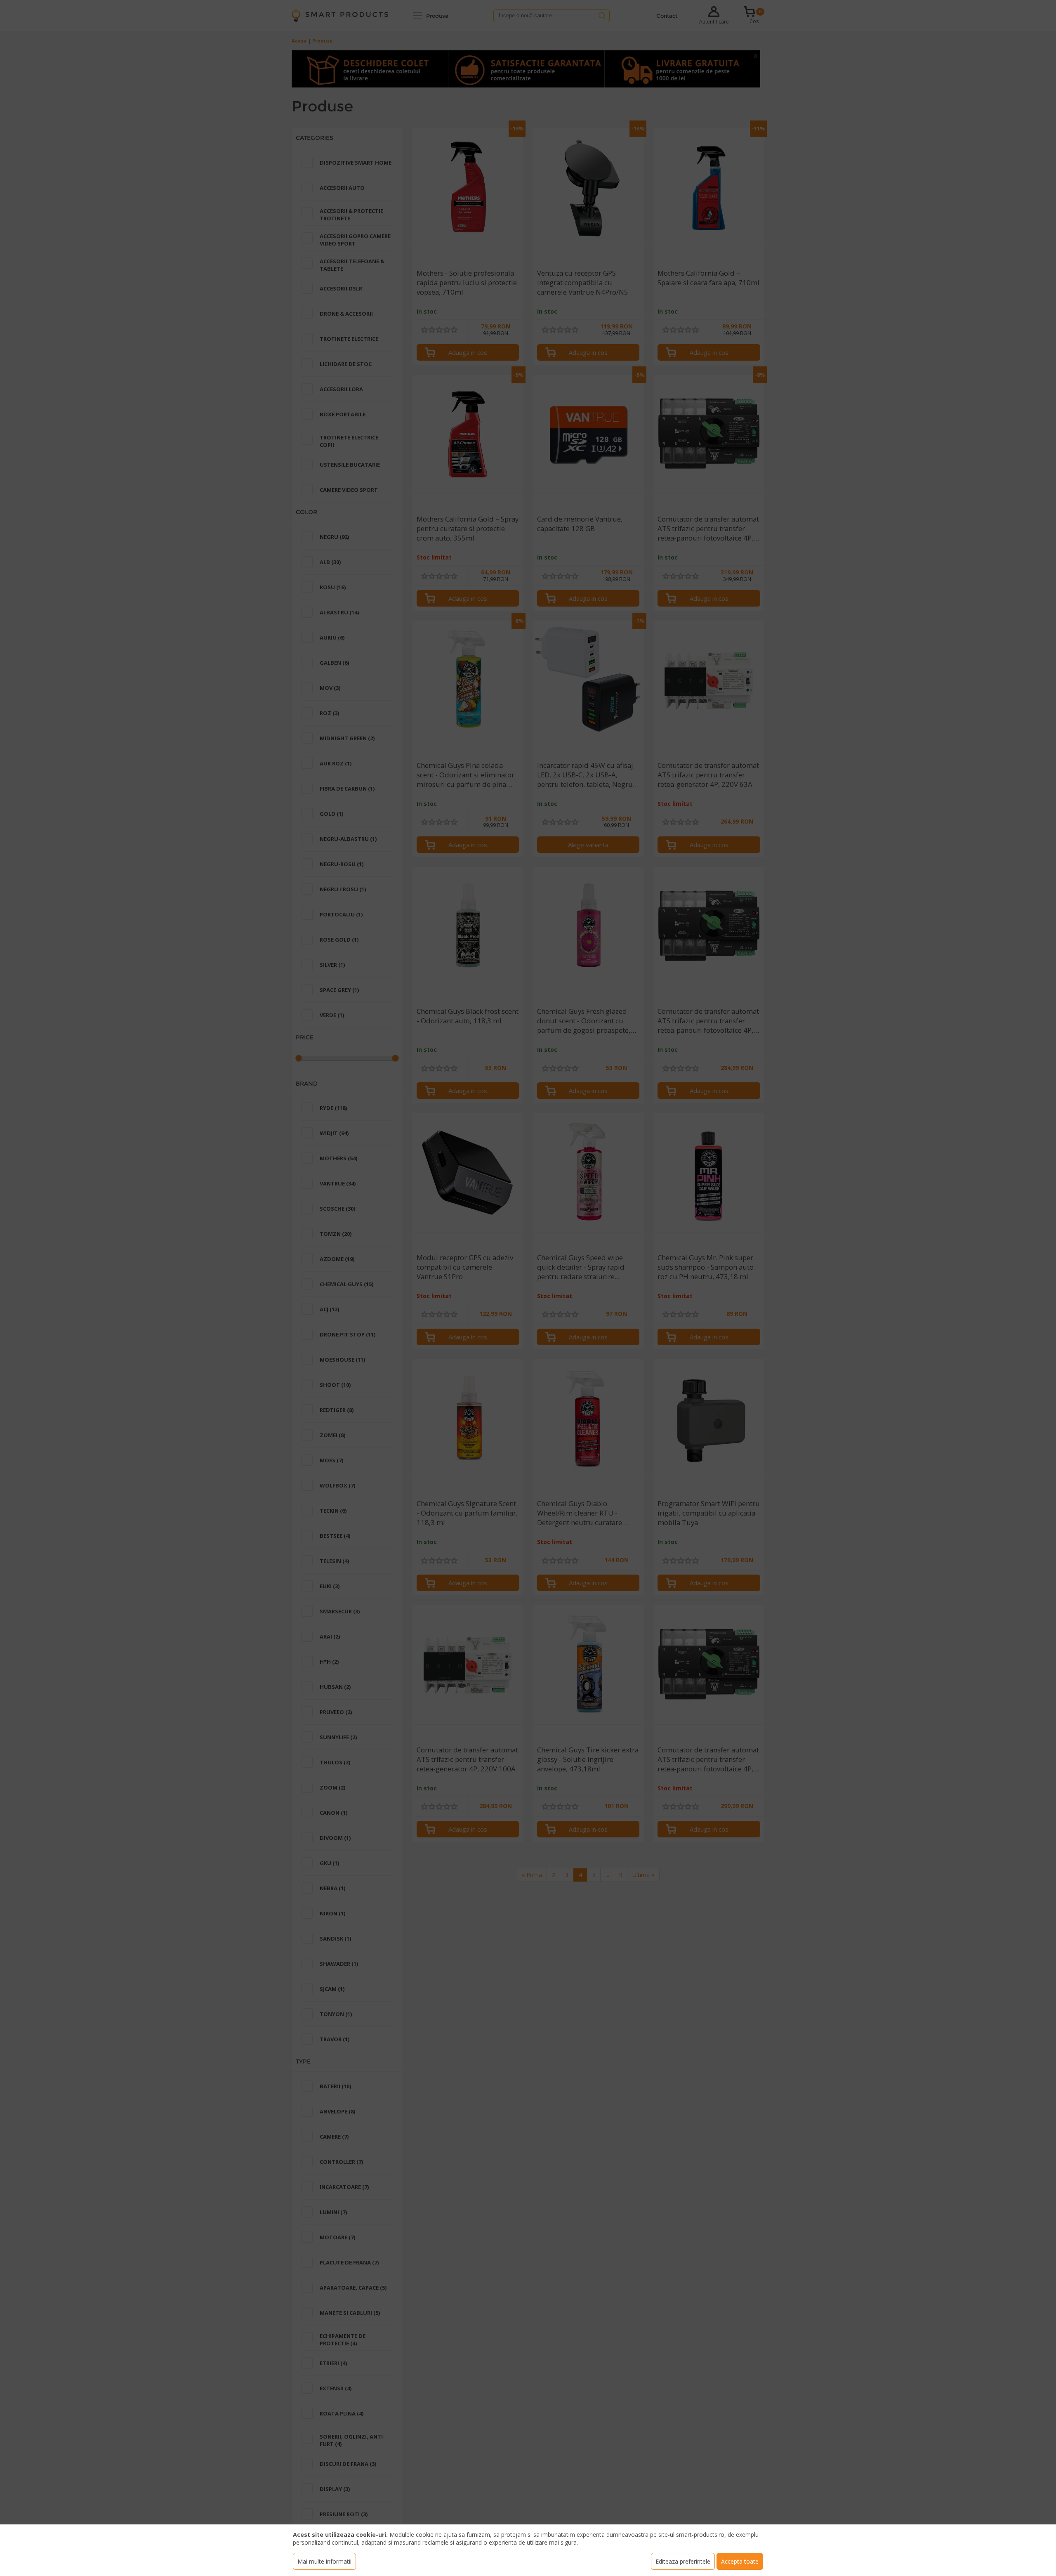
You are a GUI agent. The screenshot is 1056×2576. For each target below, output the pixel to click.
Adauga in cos (468, 352)
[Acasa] (340, 16)
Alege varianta (588, 845)
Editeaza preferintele (683, 2561)
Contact (667, 16)
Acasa (299, 41)
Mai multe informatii (324, 2561)
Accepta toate (740, 2561)
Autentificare (714, 22)
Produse (437, 16)
